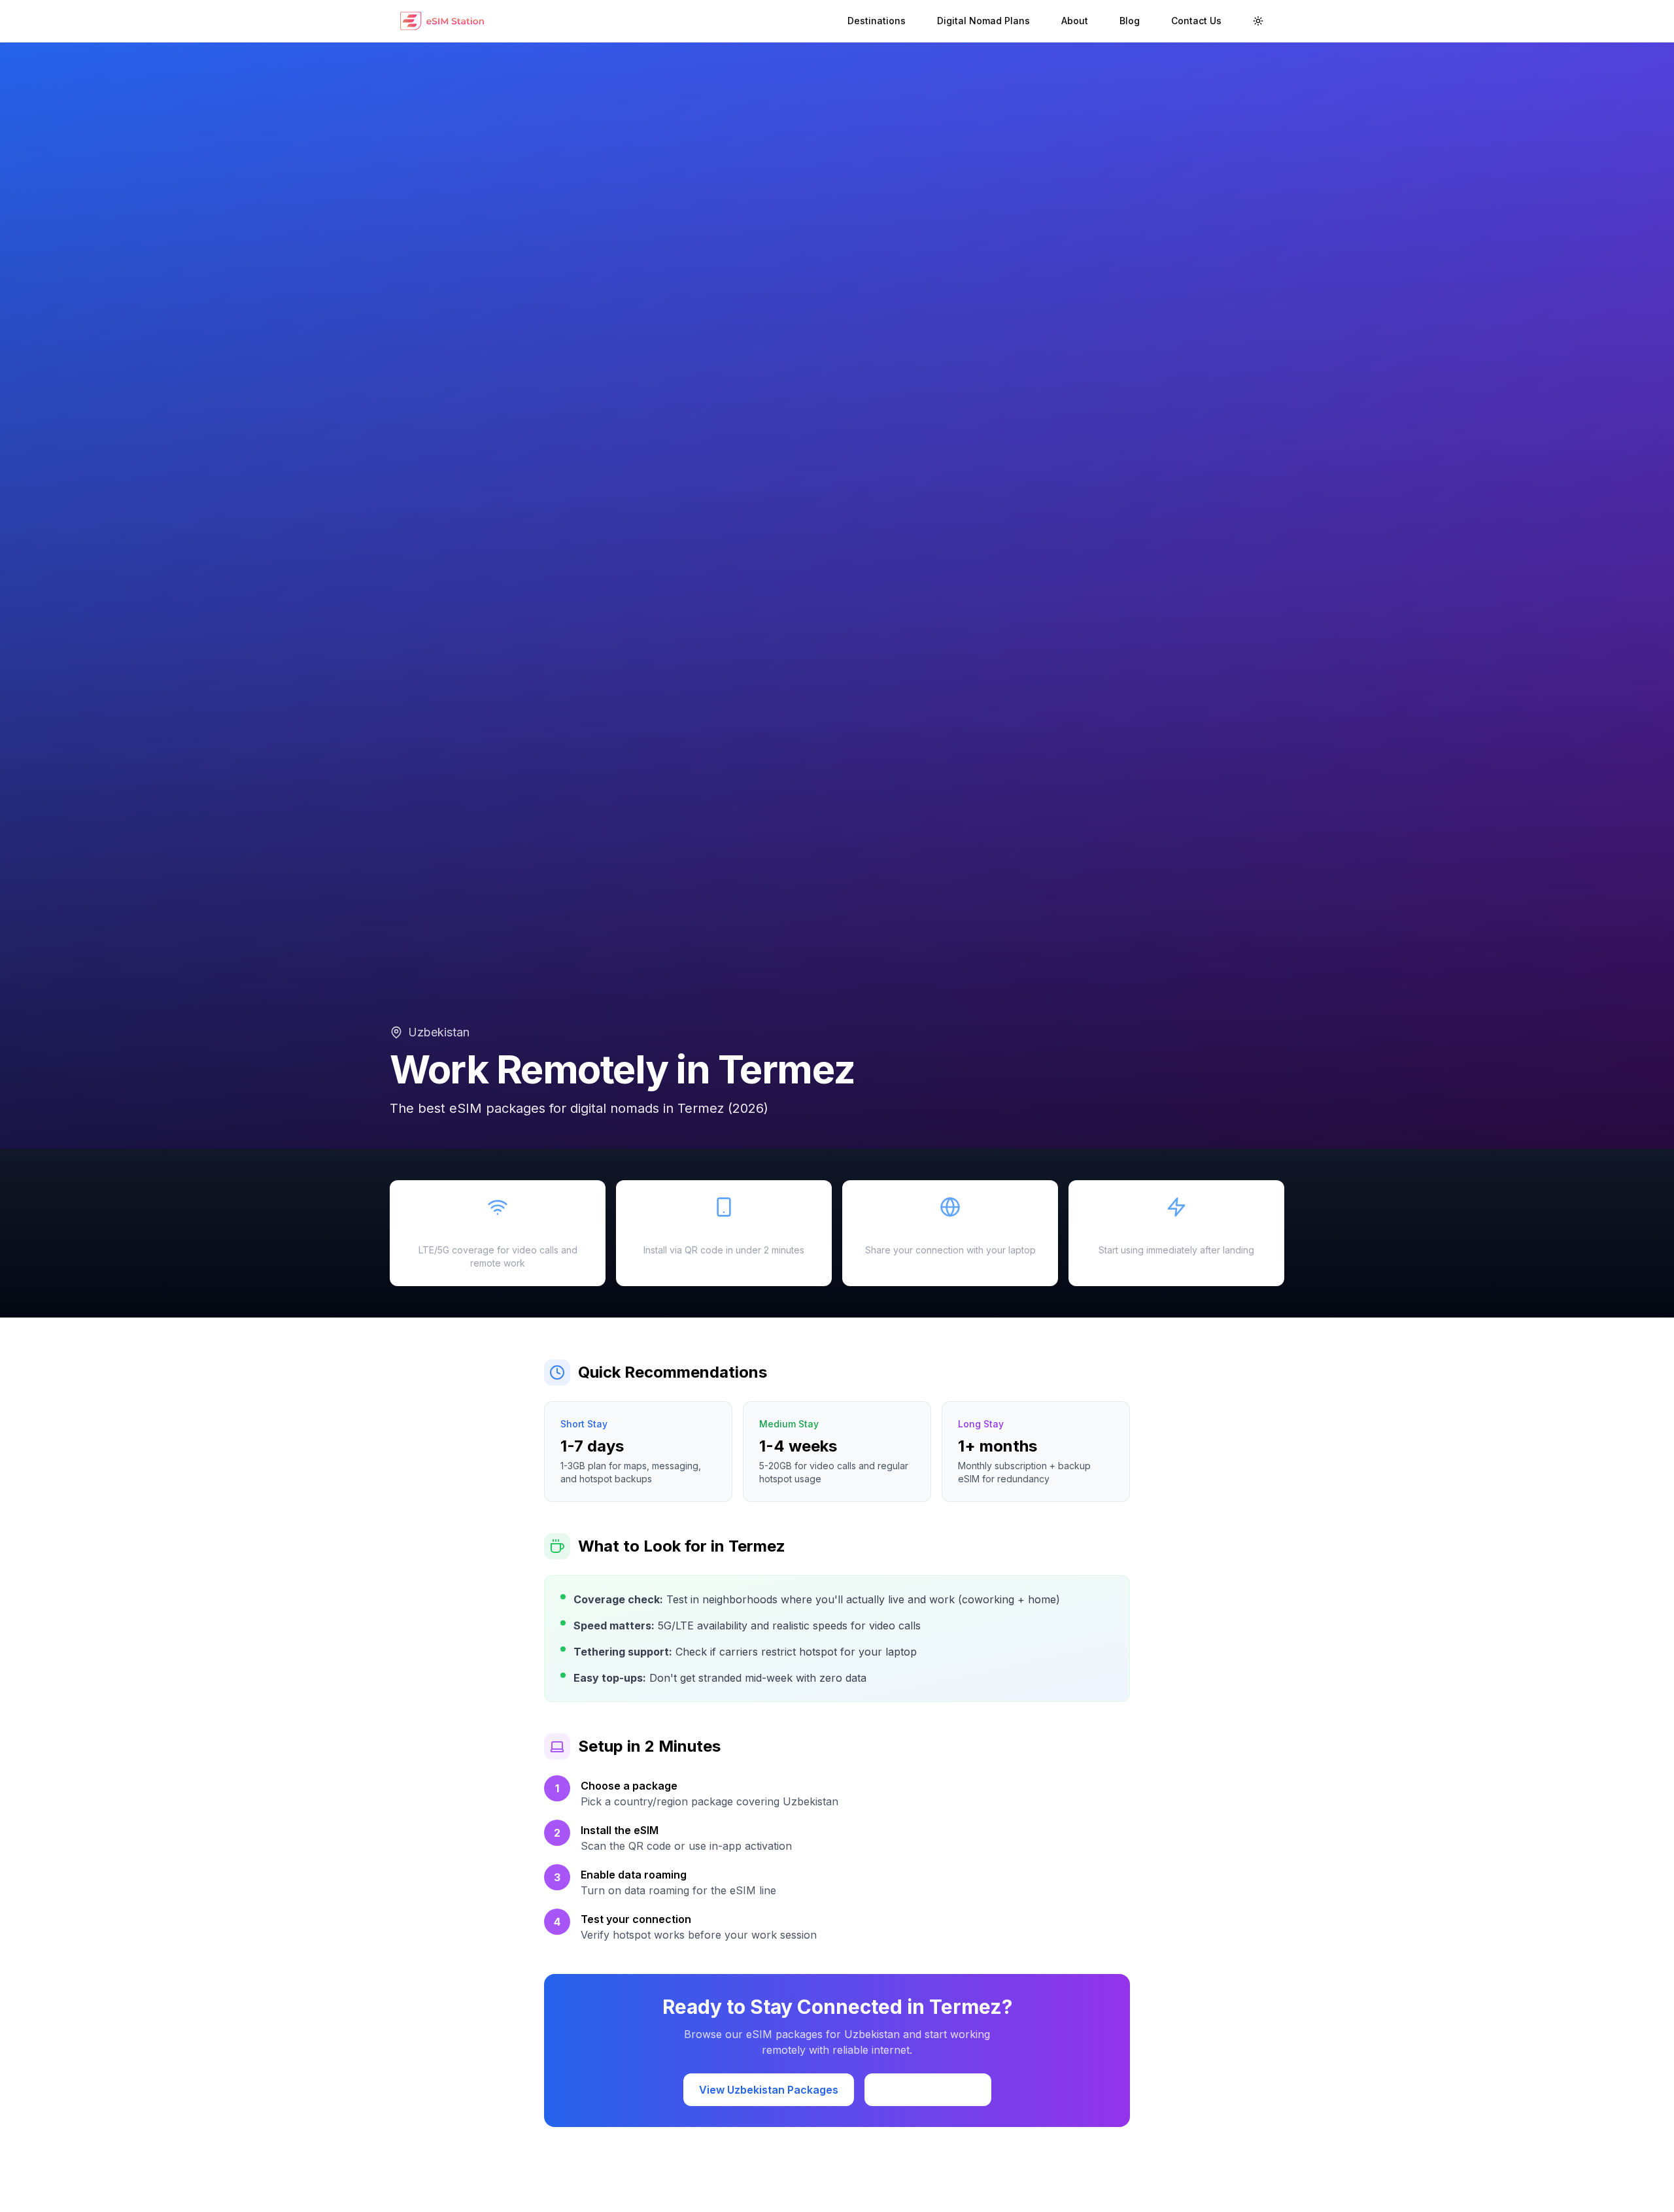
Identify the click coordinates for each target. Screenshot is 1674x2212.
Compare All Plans (928, 2090)
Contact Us (1196, 21)
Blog (1130, 21)
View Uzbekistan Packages (769, 2090)
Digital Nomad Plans (983, 21)
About (1075, 21)
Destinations (877, 21)
